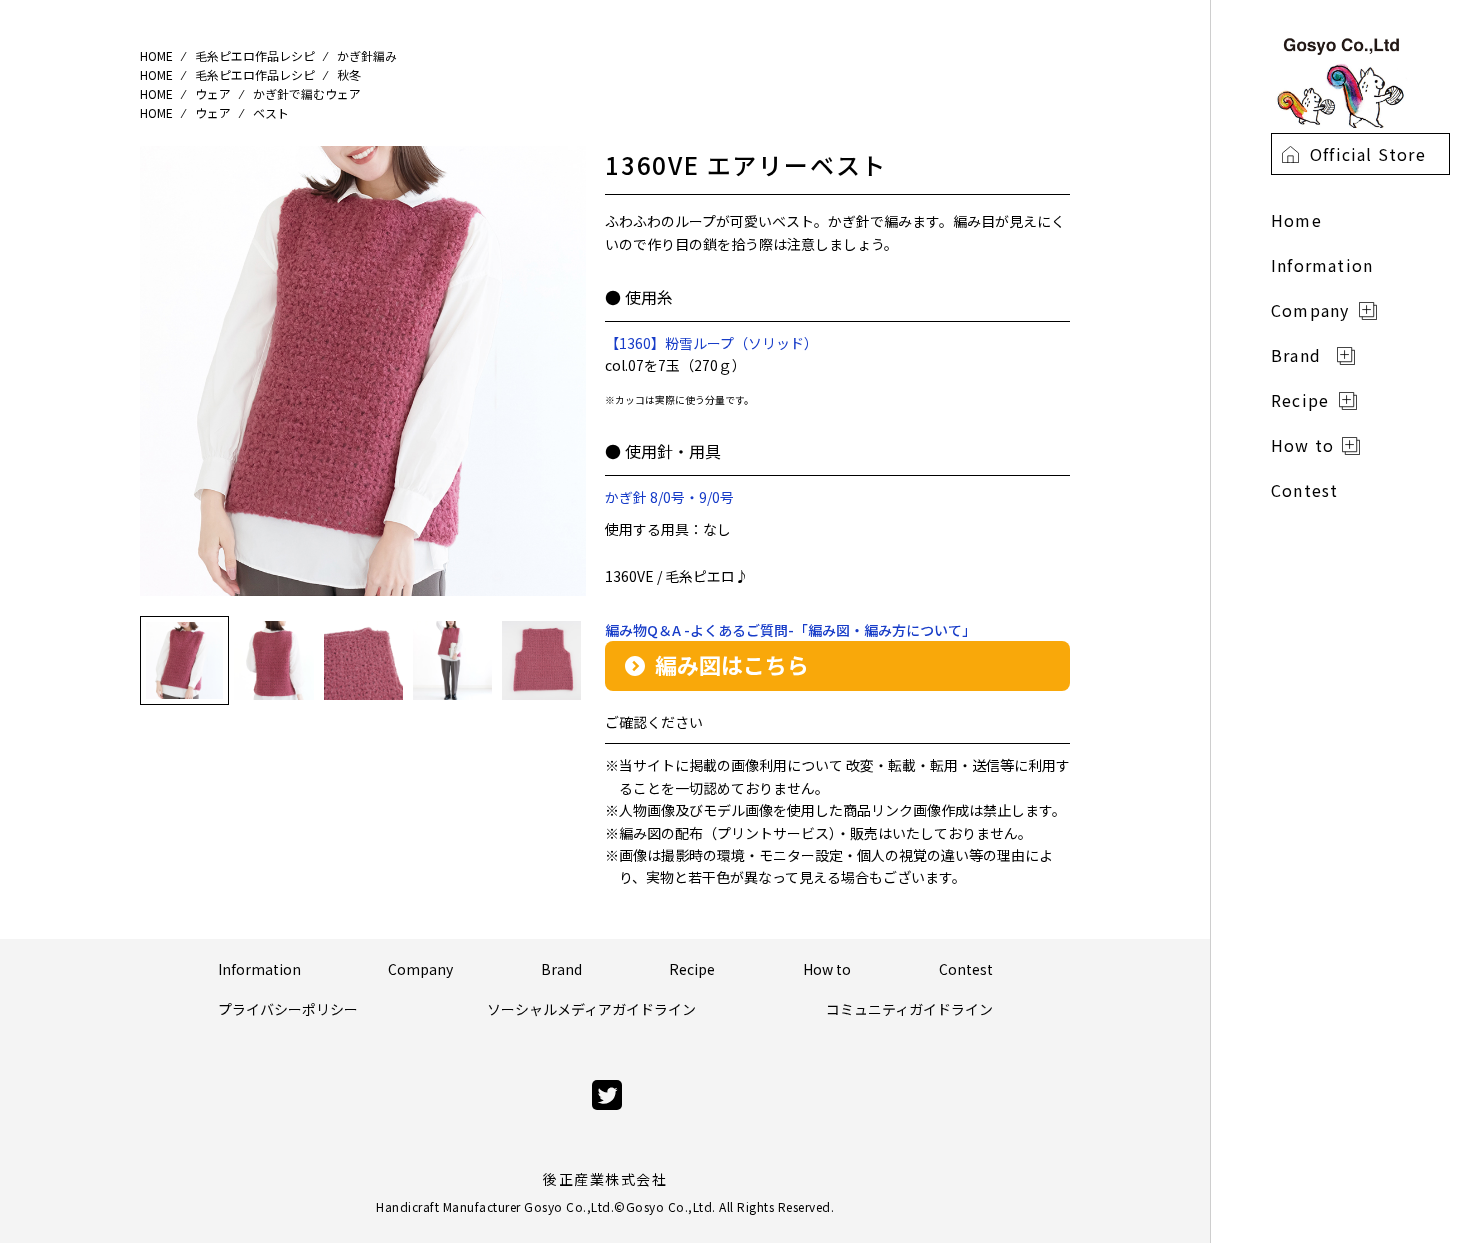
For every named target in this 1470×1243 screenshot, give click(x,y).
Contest (966, 969)
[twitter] (607, 1095)
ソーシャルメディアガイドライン (591, 1009)
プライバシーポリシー (288, 1009)
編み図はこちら (732, 664)
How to (827, 969)
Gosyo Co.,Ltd (669, 1206)
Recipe (692, 969)
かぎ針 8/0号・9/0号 (669, 497)
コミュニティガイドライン (909, 1009)
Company (420, 969)
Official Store (1368, 154)
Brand (561, 969)
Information (259, 969)
